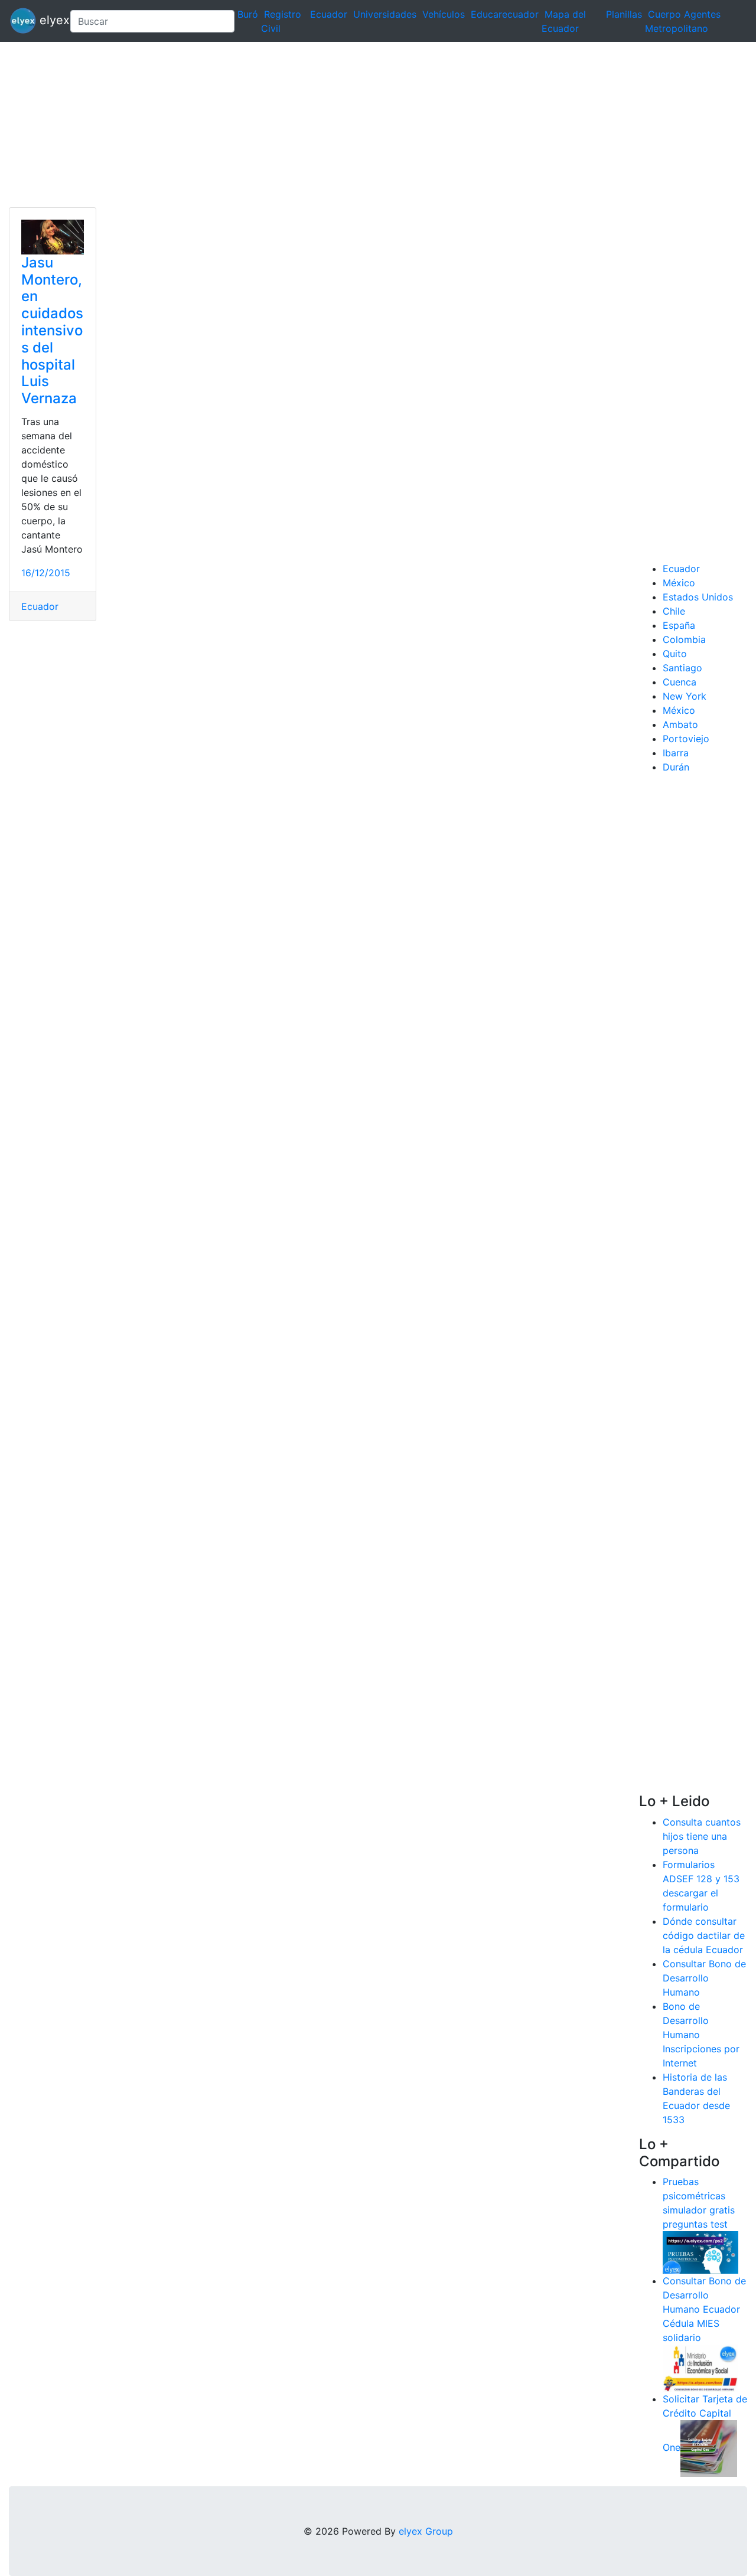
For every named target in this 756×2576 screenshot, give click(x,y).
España (679, 625)
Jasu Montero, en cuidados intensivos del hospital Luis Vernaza (52, 330)
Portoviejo (686, 739)
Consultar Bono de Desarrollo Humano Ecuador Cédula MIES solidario (704, 2309)
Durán (676, 767)
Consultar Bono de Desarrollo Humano (704, 1978)
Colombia (684, 639)
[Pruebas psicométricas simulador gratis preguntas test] (700, 2252)
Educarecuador (505, 14)
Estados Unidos (698, 597)
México (679, 583)
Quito (675, 654)
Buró (248, 14)
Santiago (682, 668)
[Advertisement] (354, 125)
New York (685, 696)
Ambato (680, 724)
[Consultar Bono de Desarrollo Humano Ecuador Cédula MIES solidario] (700, 2368)
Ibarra (676, 753)
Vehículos (444, 14)
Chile (674, 611)
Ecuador (329, 14)
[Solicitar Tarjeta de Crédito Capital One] (709, 2448)
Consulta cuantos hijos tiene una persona (702, 1836)
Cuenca (680, 682)
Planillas (624, 14)
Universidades (385, 14)
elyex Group (426, 2531)
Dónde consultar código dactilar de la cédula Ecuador (704, 1935)
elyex (48, 20)
